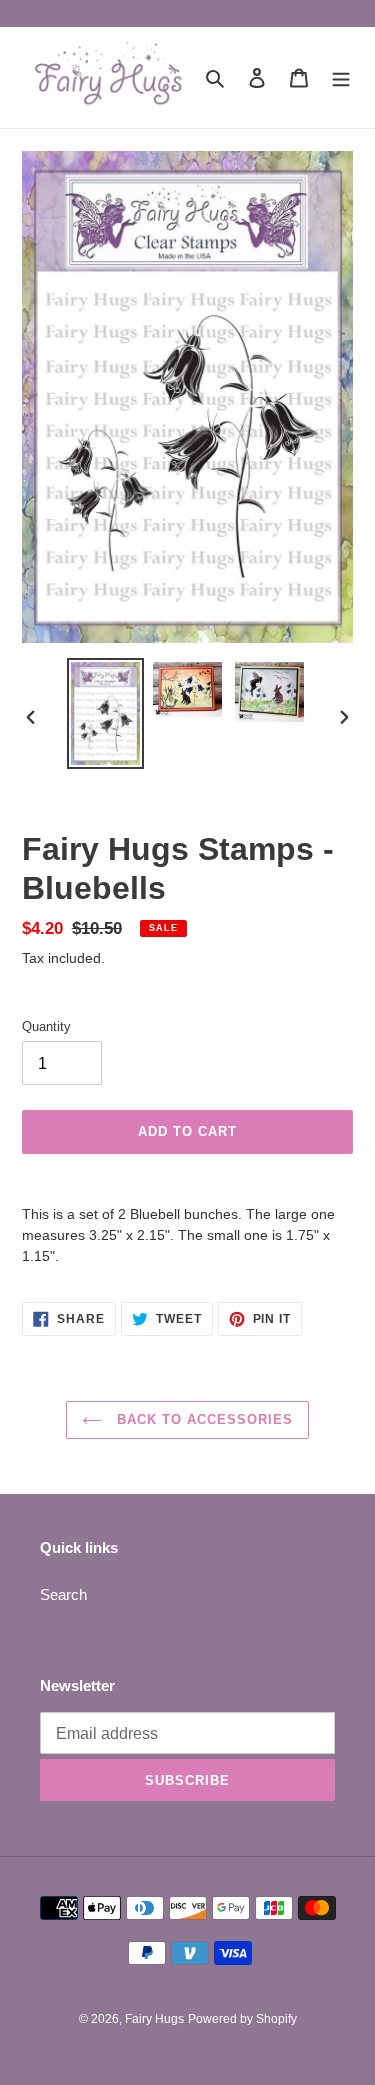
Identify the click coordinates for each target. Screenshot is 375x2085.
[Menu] (341, 77)
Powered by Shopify (242, 2019)
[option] (106, 713)
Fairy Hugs (154, 2019)
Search (63, 1594)
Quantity (46, 1026)
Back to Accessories (203, 1419)
